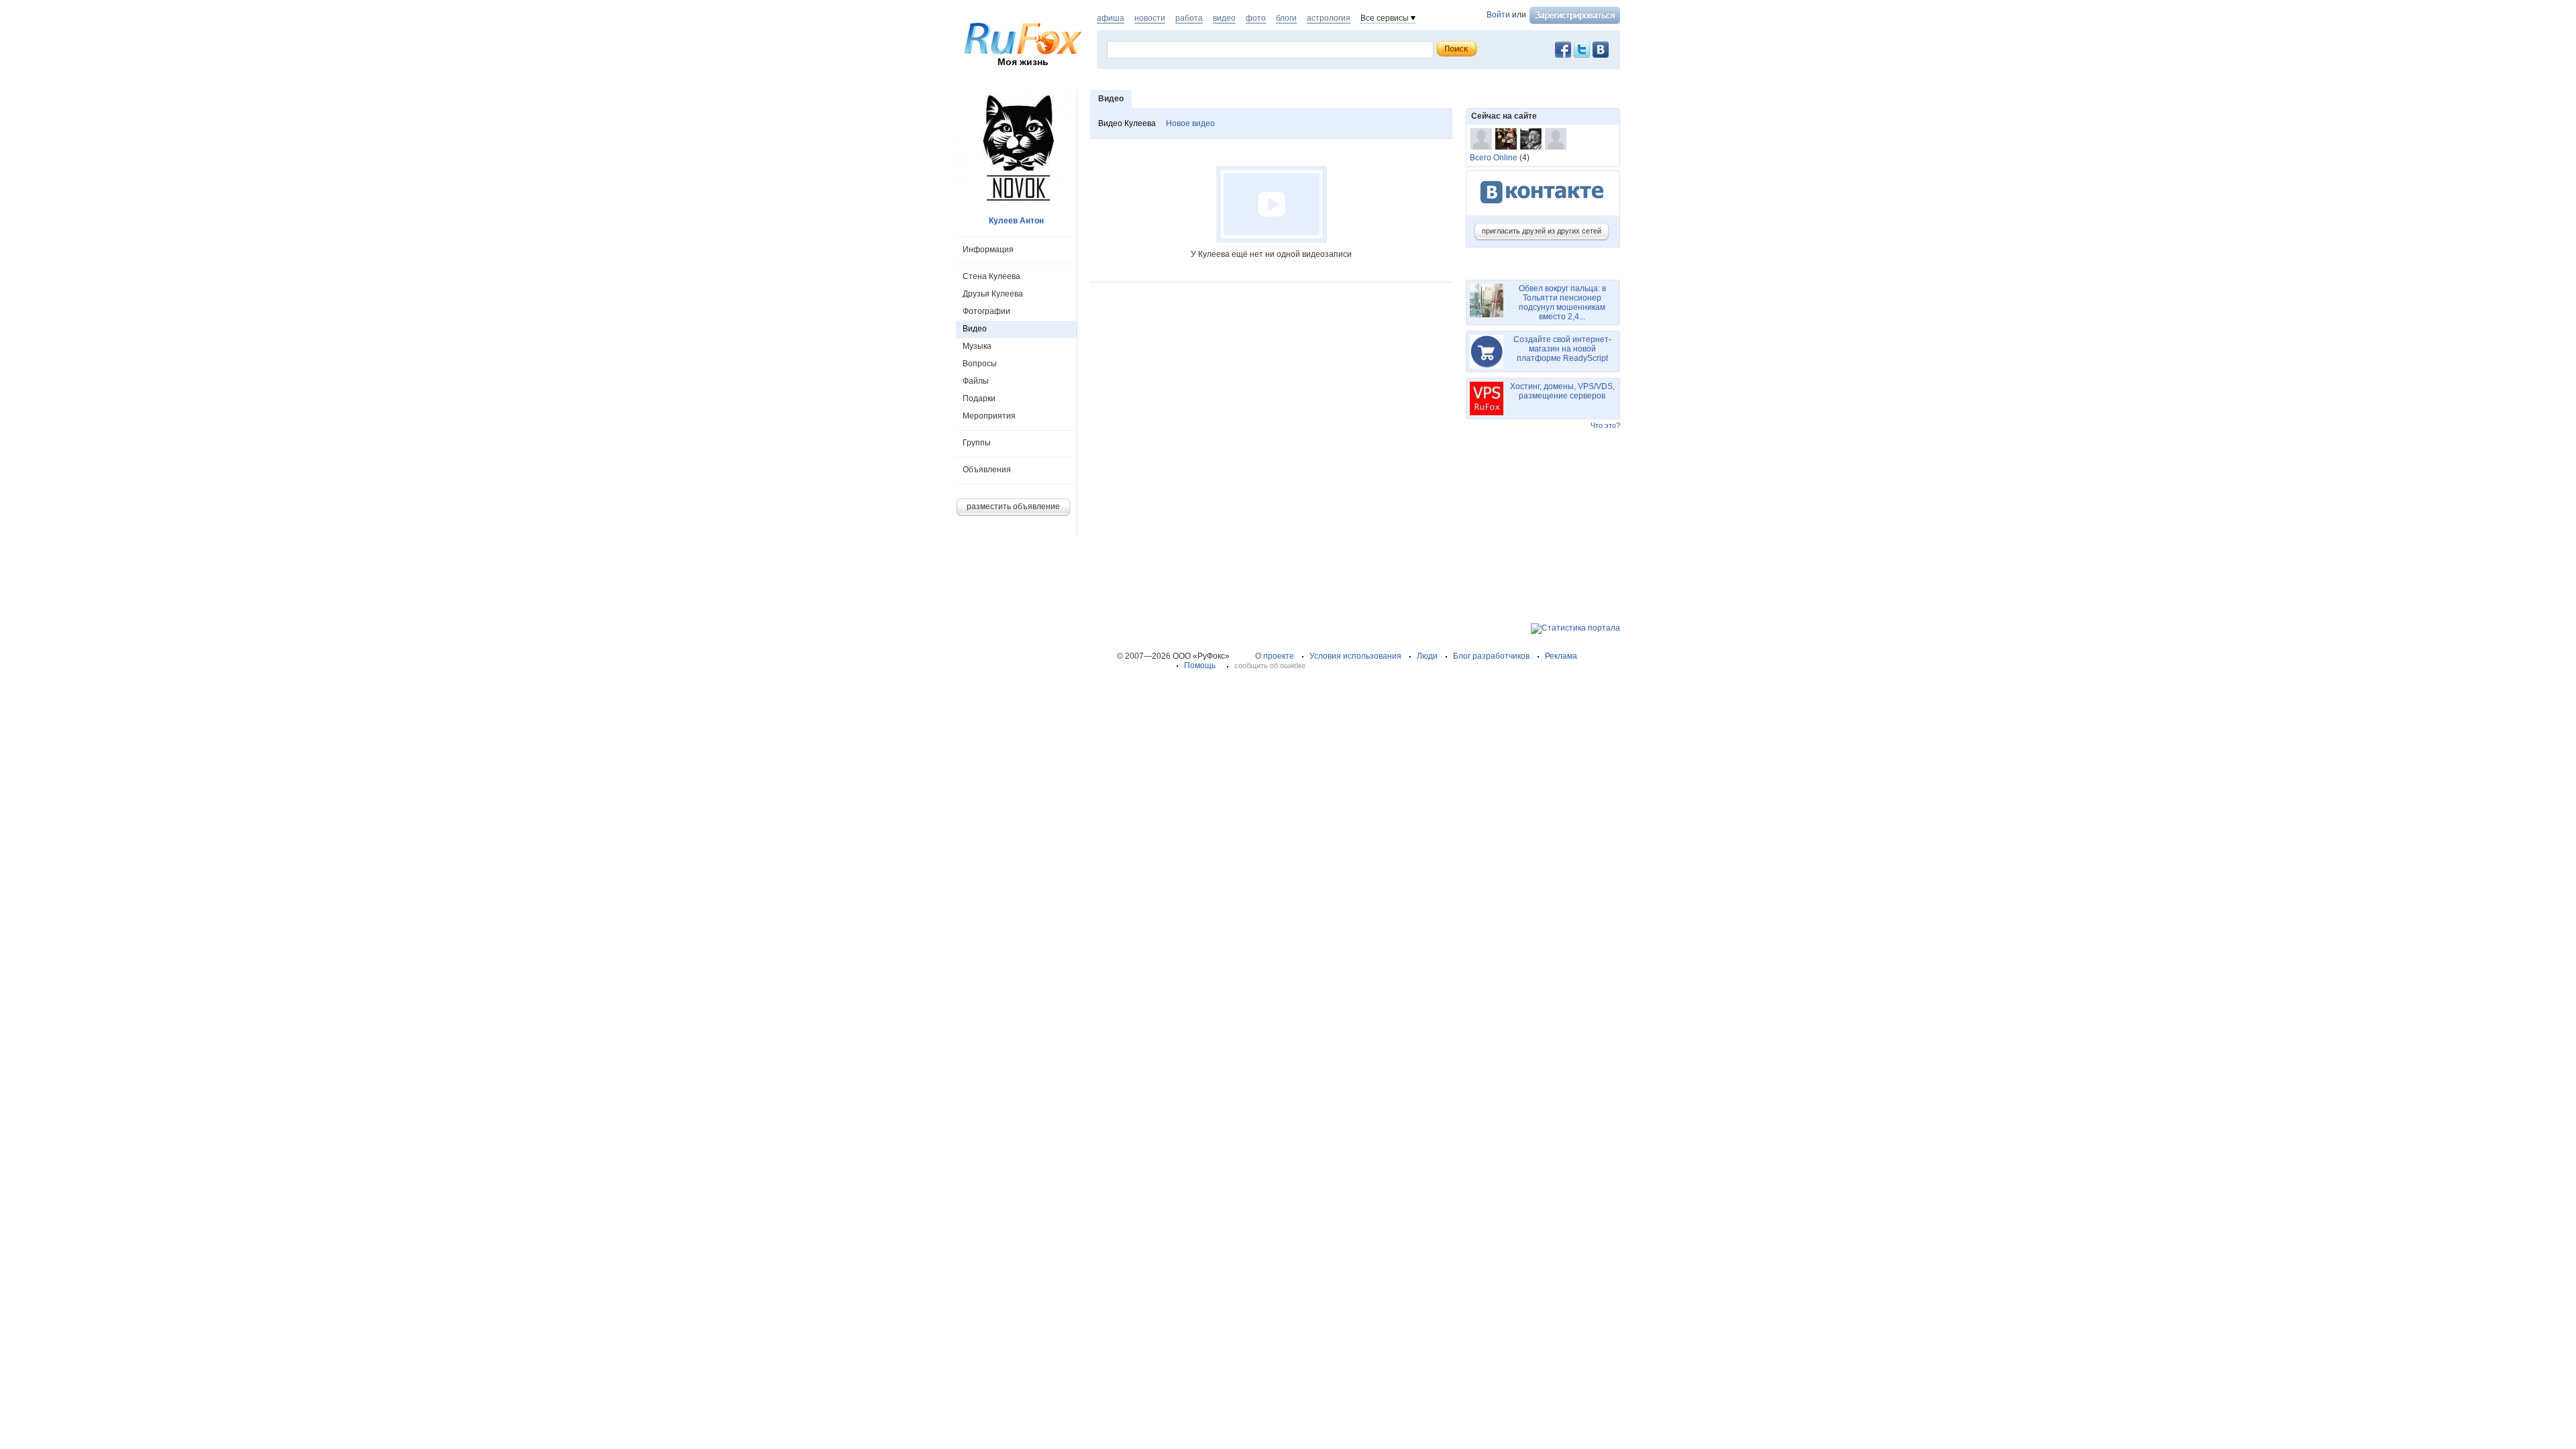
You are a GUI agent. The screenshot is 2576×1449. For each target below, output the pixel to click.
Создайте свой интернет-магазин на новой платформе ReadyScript (1562, 349)
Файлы (976, 381)
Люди (1427, 656)
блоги (1286, 18)
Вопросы (980, 364)
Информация (988, 250)
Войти (1498, 15)
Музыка (977, 346)
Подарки (979, 398)
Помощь (1200, 665)
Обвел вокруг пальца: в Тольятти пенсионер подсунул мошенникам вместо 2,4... (1562, 303)
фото (1256, 18)
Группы (977, 443)
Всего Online (1494, 158)
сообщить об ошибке (1270, 665)
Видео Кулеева (1127, 123)
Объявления (987, 470)
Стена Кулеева (991, 276)
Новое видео (1190, 123)
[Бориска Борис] (1531, 139)
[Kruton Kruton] (1506, 139)
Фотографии (986, 311)
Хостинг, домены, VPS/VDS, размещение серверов (1562, 391)
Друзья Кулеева (993, 294)
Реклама (1561, 656)
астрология (1329, 18)
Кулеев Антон (1016, 221)
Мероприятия (989, 416)
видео (1224, 18)
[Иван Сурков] (1481, 139)
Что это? (1605, 425)
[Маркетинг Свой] (1556, 139)
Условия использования (1355, 656)
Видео (975, 329)
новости (1150, 18)
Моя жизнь (1023, 62)
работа (1189, 18)
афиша (1111, 18)
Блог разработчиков (1491, 656)
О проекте (1275, 656)
